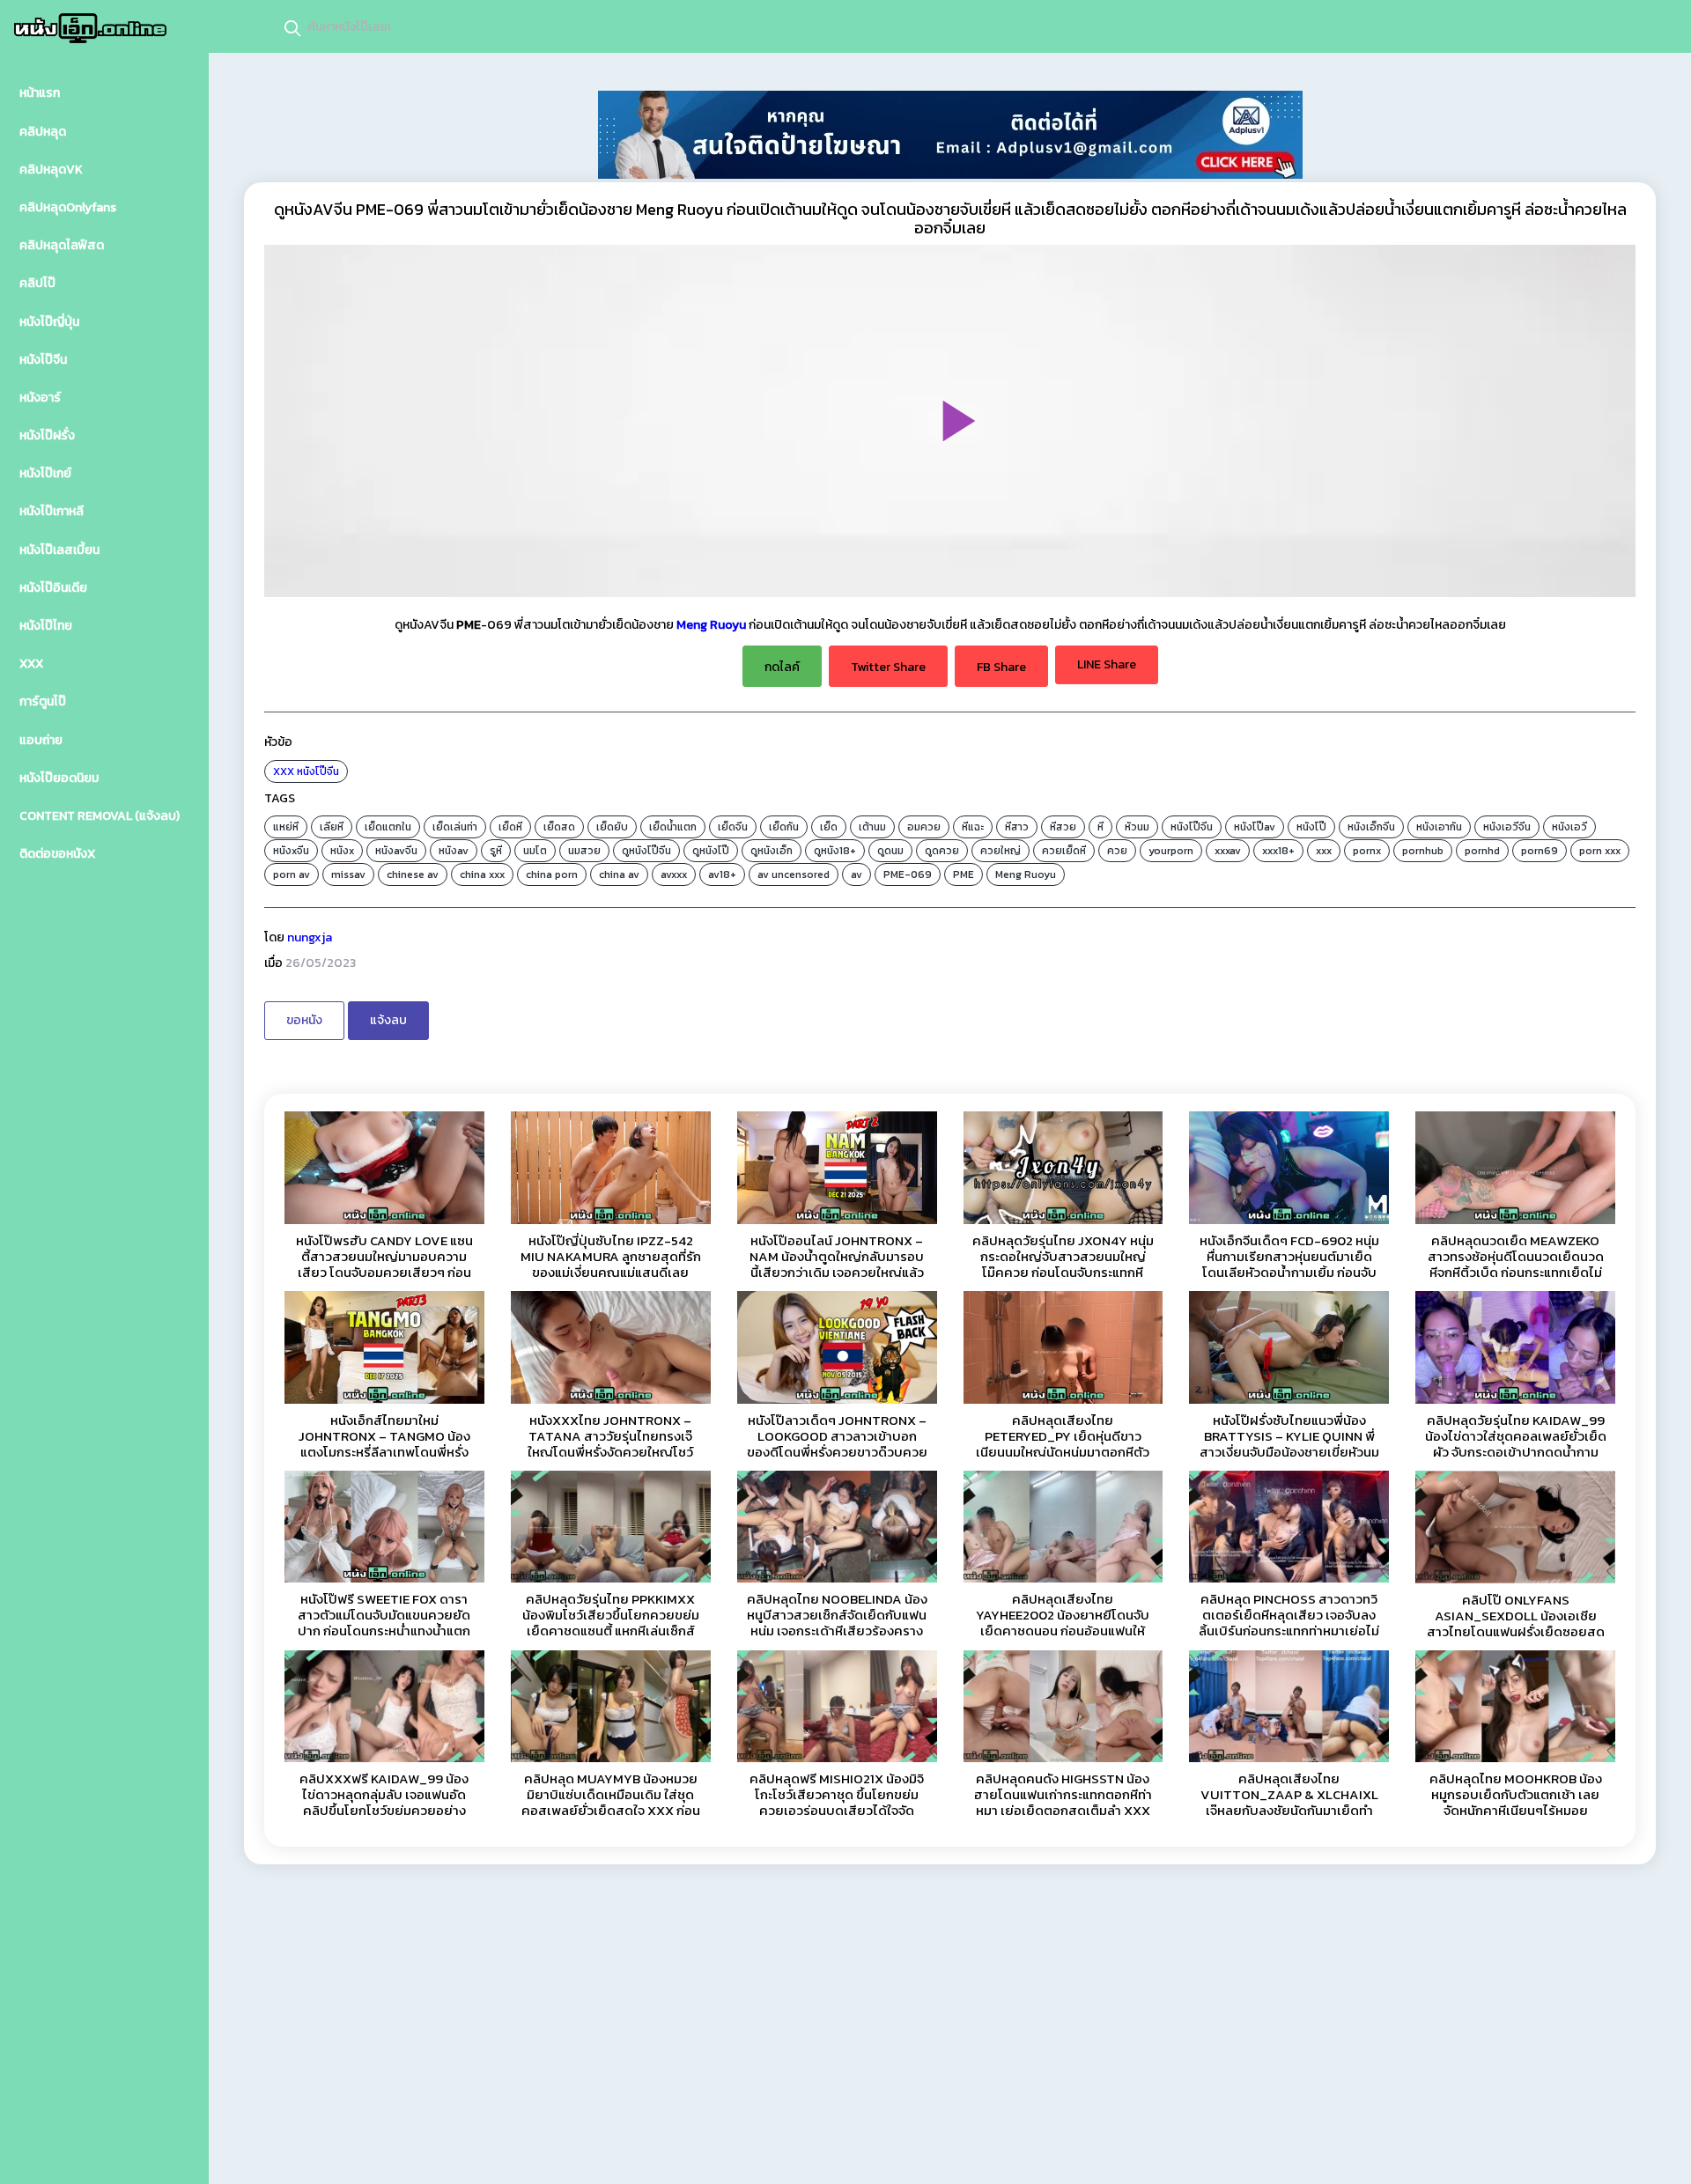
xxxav (1228, 851)
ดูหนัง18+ (835, 851)
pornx (1367, 851)
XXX (284, 771)
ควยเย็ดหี (1064, 851)
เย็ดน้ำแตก (673, 827)
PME (964, 874)
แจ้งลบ (388, 1020)
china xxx (482, 874)
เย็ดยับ (612, 827)
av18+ (722, 874)
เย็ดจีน (733, 827)
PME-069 (908, 874)
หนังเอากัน (1439, 827)
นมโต (535, 851)
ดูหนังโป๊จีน (646, 851)
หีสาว (1017, 827)
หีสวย (1063, 827)
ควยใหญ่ (1001, 851)
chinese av (413, 874)
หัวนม (1137, 827)
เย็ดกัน (784, 827)
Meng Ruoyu (711, 625)
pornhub (1423, 851)
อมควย (924, 827)
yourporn (1171, 851)
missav (348, 874)
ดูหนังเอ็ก (772, 851)
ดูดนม (890, 851)
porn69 (1540, 851)
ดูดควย (942, 851)
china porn (552, 874)
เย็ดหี (510, 827)
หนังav (454, 851)
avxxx (674, 874)
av (857, 874)
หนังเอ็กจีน (1371, 827)
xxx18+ (1278, 851)
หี (1100, 827)
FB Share (1001, 667)
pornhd (1482, 851)
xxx (1324, 851)
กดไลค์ (782, 667)
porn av (292, 874)
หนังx (342, 851)
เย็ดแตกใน (388, 827)
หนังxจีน (291, 851)
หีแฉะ (973, 827)
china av (619, 874)
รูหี (496, 851)
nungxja (310, 937)
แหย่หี (286, 827)
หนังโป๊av (1255, 827)
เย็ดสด (559, 827)
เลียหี (332, 827)
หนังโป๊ (1311, 827)
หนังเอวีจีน (1507, 827)
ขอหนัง (304, 1020)
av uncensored (794, 874)
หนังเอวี (1569, 827)
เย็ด (829, 827)
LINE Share (1107, 664)
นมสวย (584, 851)
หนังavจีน (396, 851)
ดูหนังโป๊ (711, 851)
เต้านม (872, 827)
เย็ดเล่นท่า (455, 827)
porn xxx (1600, 851)
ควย (1117, 851)
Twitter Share (888, 667)
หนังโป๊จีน (318, 771)
